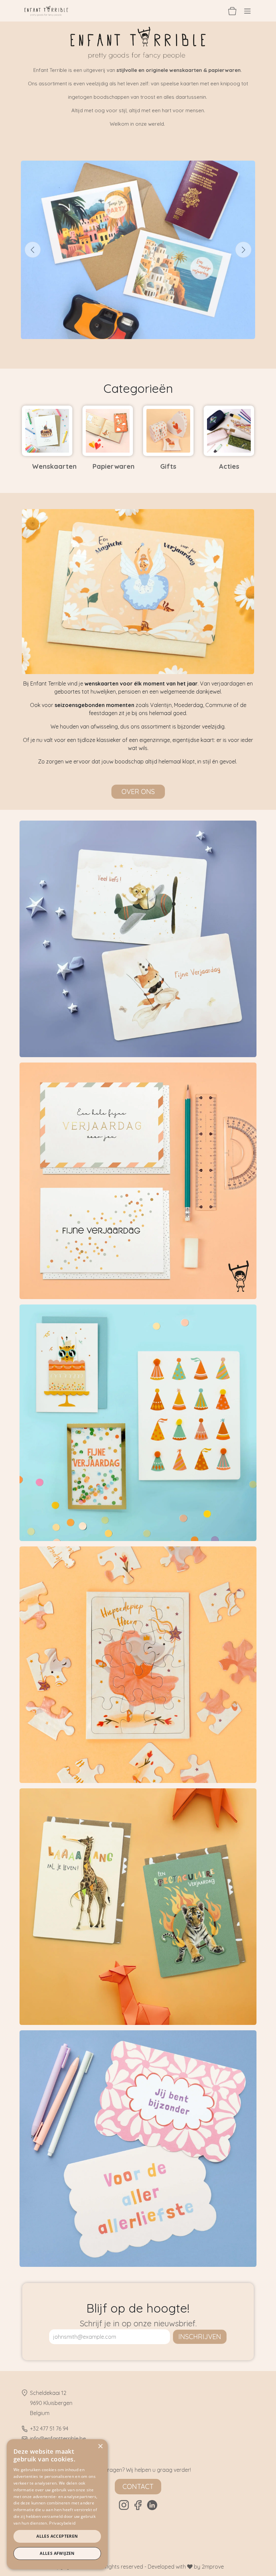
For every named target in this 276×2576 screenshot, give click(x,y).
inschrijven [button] (200, 2337)
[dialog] (57, 2504)
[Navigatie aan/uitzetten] (247, 11)
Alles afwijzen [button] (57, 2553)
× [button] (100, 2446)
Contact (138, 2486)
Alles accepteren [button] (57, 2536)
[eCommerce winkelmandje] (232, 11)
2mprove (213, 2567)
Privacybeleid (62, 2523)
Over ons (138, 792)
